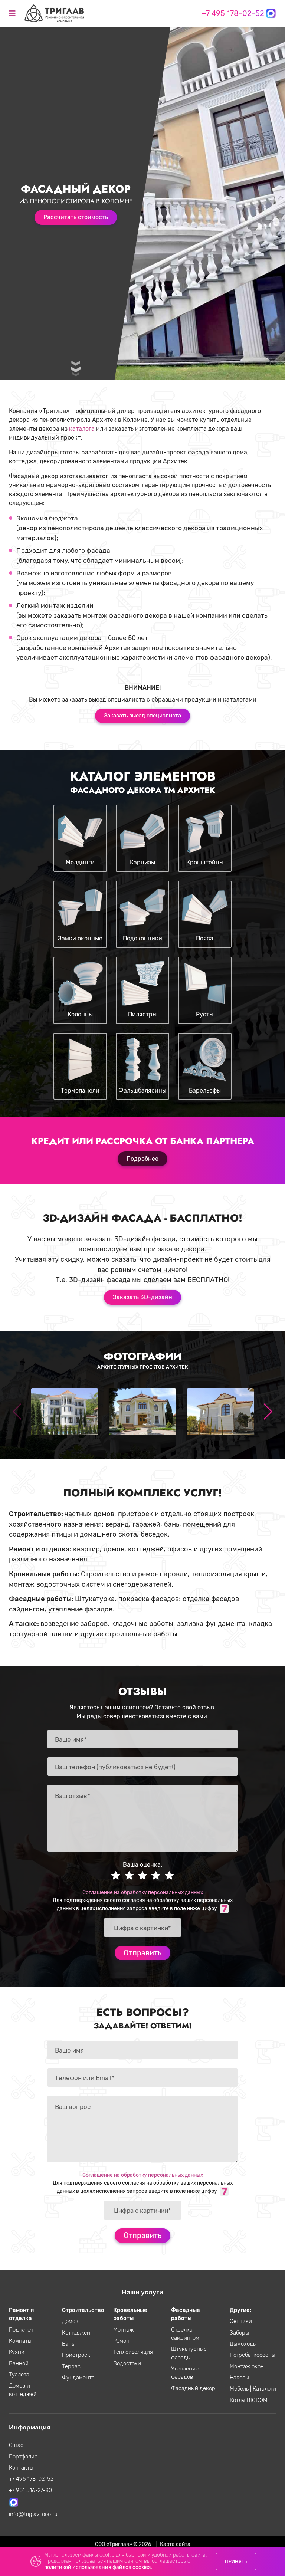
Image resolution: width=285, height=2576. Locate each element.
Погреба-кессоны (253, 2355)
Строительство (83, 2310)
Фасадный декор (193, 2388)
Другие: (240, 2310)
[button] (267, 1412)
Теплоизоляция (133, 2352)
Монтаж (123, 2330)
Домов (70, 2321)
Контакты (21, 2468)
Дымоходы (243, 2344)
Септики (241, 2321)
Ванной (19, 2363)
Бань (68, 2344)
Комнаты (20, 2341)
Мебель (240, 2389)
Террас (71, 2366)
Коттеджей (76, 2333)
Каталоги (264, 2389)
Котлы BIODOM (249, 2400)
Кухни (17, 2352)
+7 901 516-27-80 (30, 2490)
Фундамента (78, 2378)
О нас (16, 2445)
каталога (82, 429)
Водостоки (127, 2363)
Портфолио (23, 2457)
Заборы (239, 2333)
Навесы (239, 2378)
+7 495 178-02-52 (233, 13)
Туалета (19, 2375)
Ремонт (123, 2341)
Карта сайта (175, 2544)
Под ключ (21, 2330)
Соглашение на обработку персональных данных (143, 1892)
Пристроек (76, 2355)
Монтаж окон (247, 2366)
